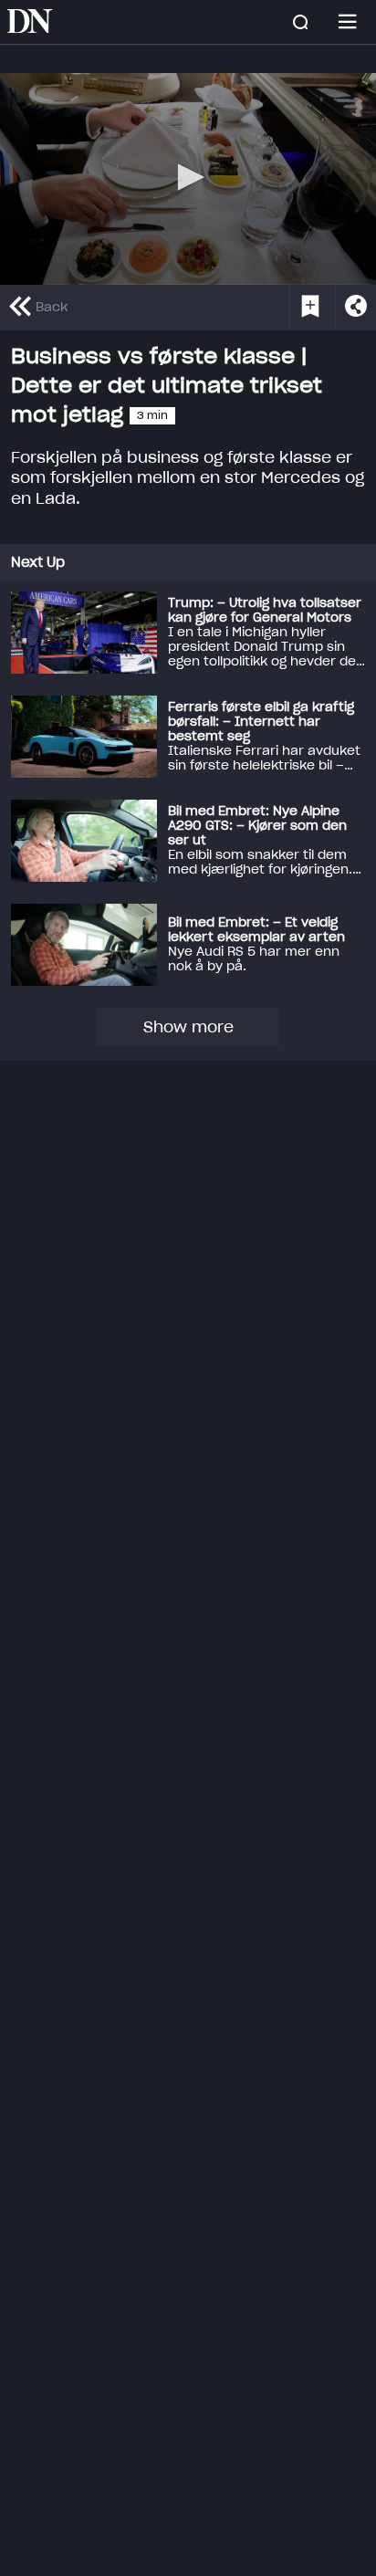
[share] (355, 308)
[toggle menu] (348, 22)
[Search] (300, 22)
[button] (188, 177)
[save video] (310, 308)
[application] (188, 179)
